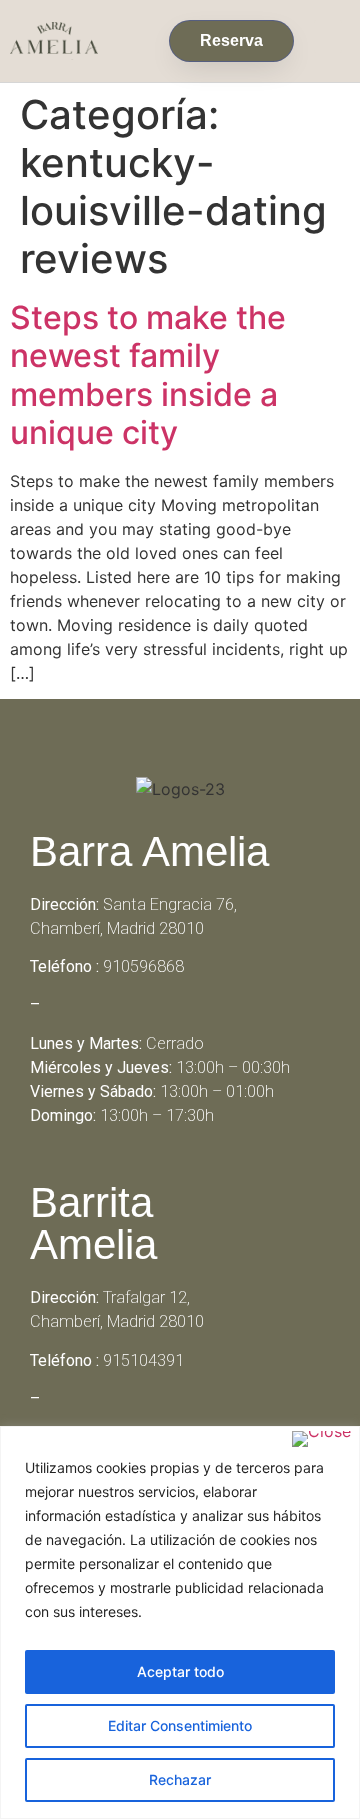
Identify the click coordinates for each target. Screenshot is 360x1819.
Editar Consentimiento (180, 1725)
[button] (328, 36)
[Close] (321, 1439)
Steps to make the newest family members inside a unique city (148, 375)
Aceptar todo (180, 1671)
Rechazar (180, 1779)
